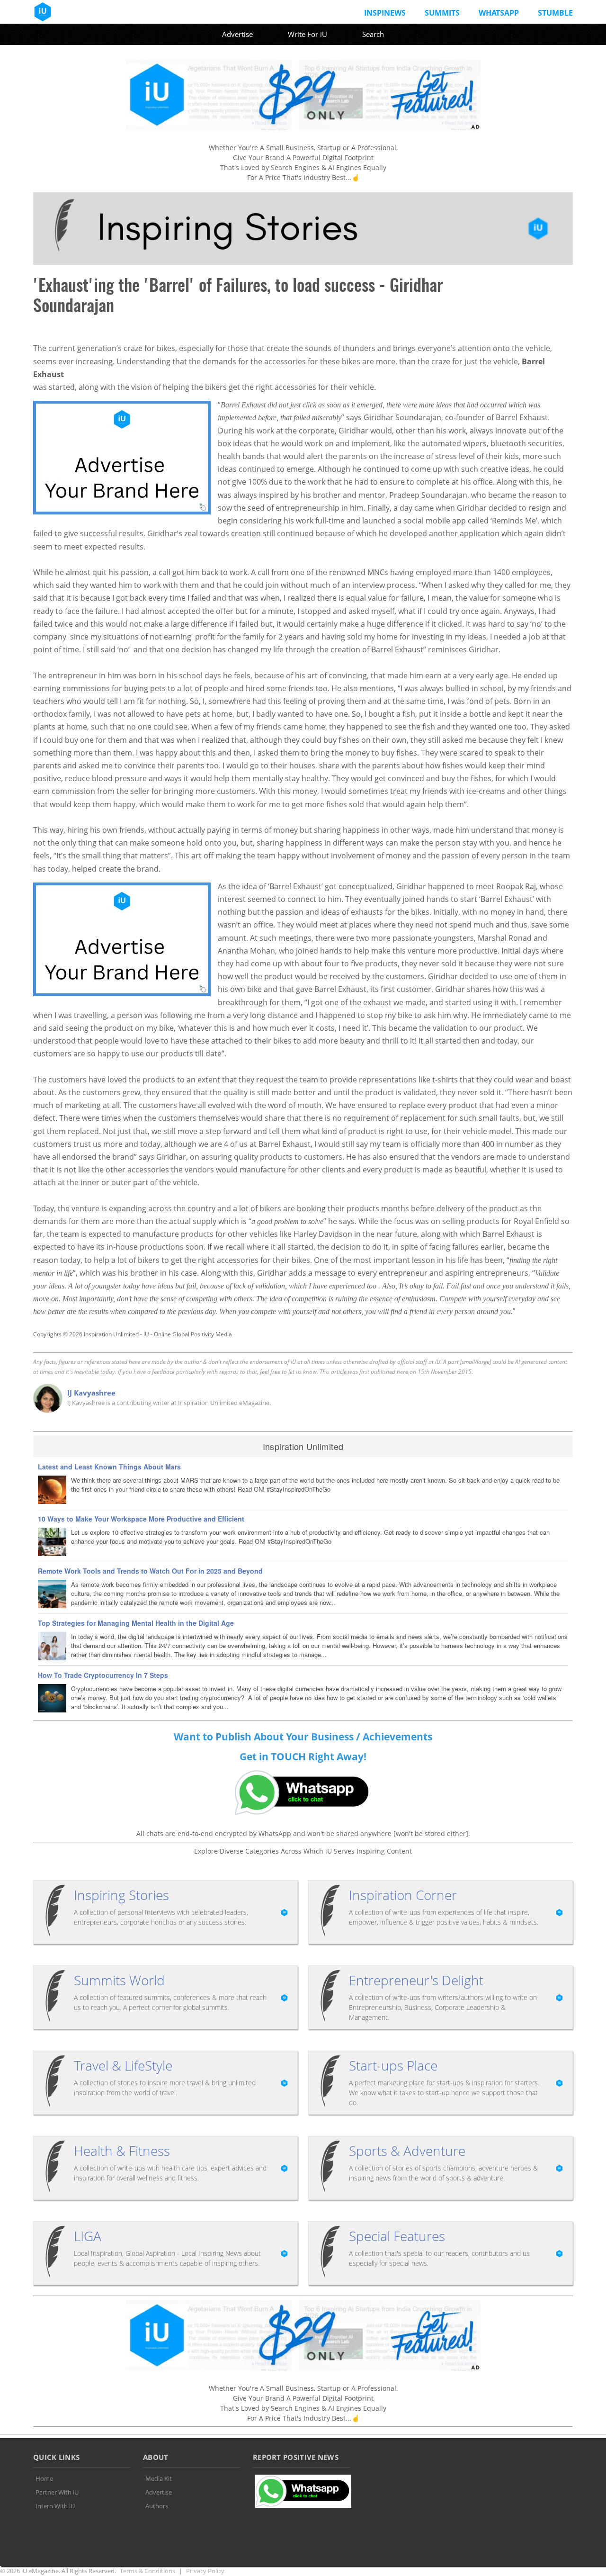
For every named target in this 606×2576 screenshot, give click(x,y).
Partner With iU (57, 2492)
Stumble (555, 13)
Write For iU (307, 34)
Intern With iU (55, 2506)
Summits (442, 13)
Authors (157, 2506)
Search (373, 34)
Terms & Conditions (147, 2571)
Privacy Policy (205, 2571)
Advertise (237, 34)
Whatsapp (499, 13)
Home (44, 2478)
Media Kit (159, 2478)
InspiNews (385, 13)
